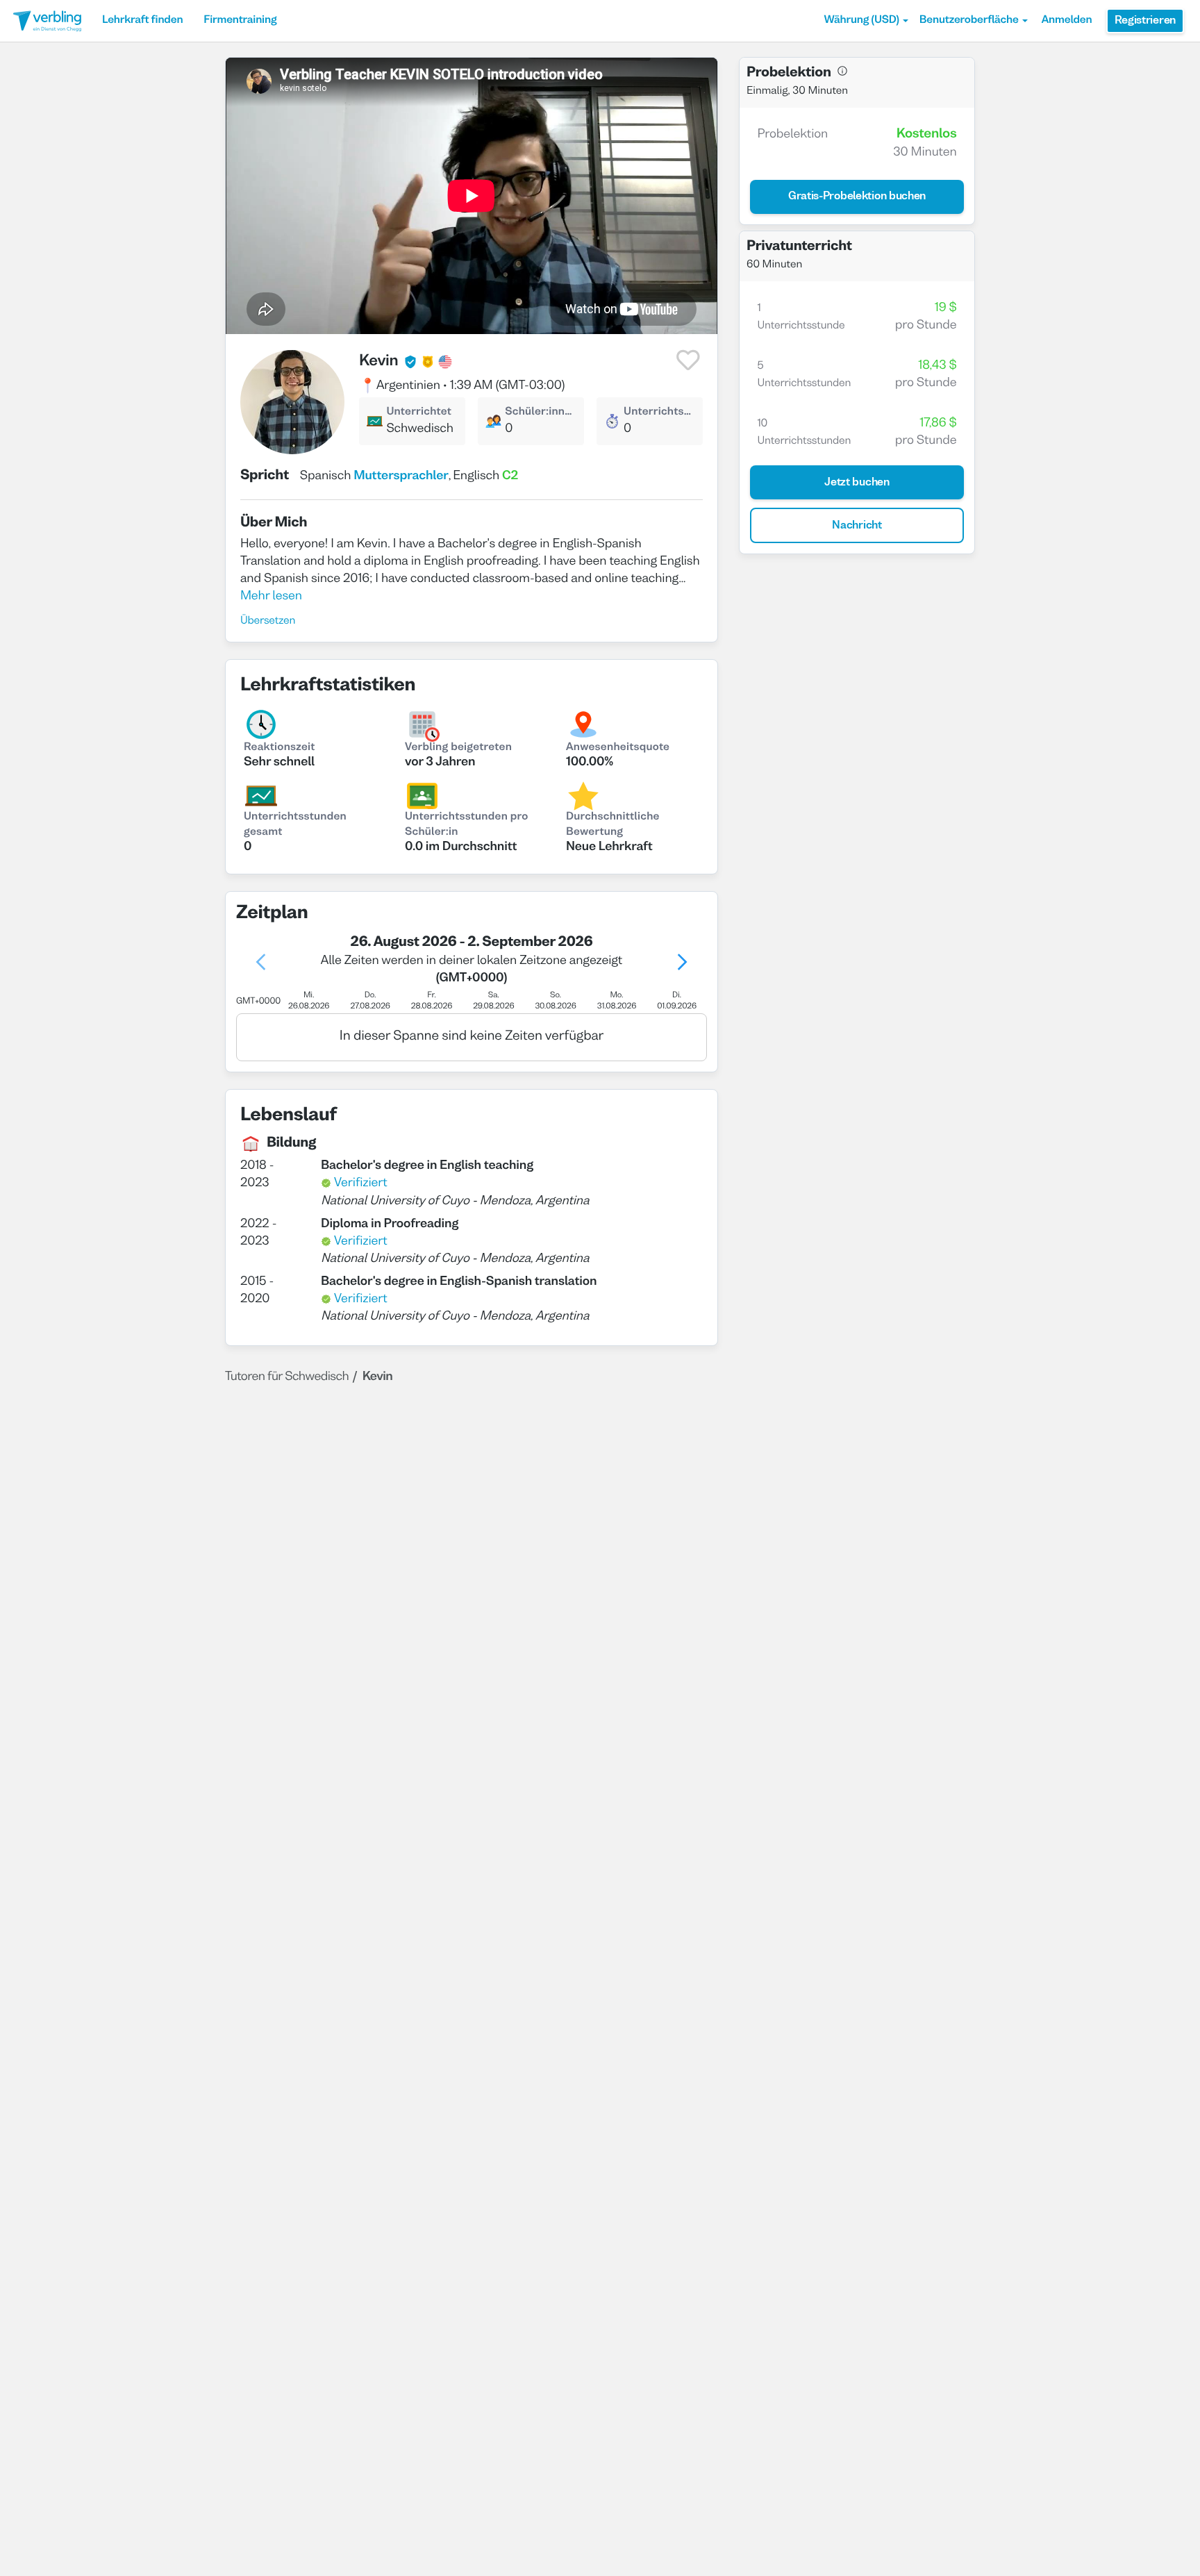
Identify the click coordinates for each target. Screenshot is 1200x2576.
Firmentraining (240, 21)
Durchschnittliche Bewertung (613, 825)
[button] (866, 21)
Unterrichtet (419, 413)
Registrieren (1145, 21)
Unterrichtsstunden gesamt (295, 825)
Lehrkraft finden (142, 21)
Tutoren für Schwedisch (287, 1377)
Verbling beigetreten (458, 748)
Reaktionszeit (280, 748)
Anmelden (1067, 21)
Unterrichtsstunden (660, 413)
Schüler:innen (540, 413)
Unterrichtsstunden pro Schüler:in (466, 825)
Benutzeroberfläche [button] (969, 21)
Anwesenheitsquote (618, 748)
